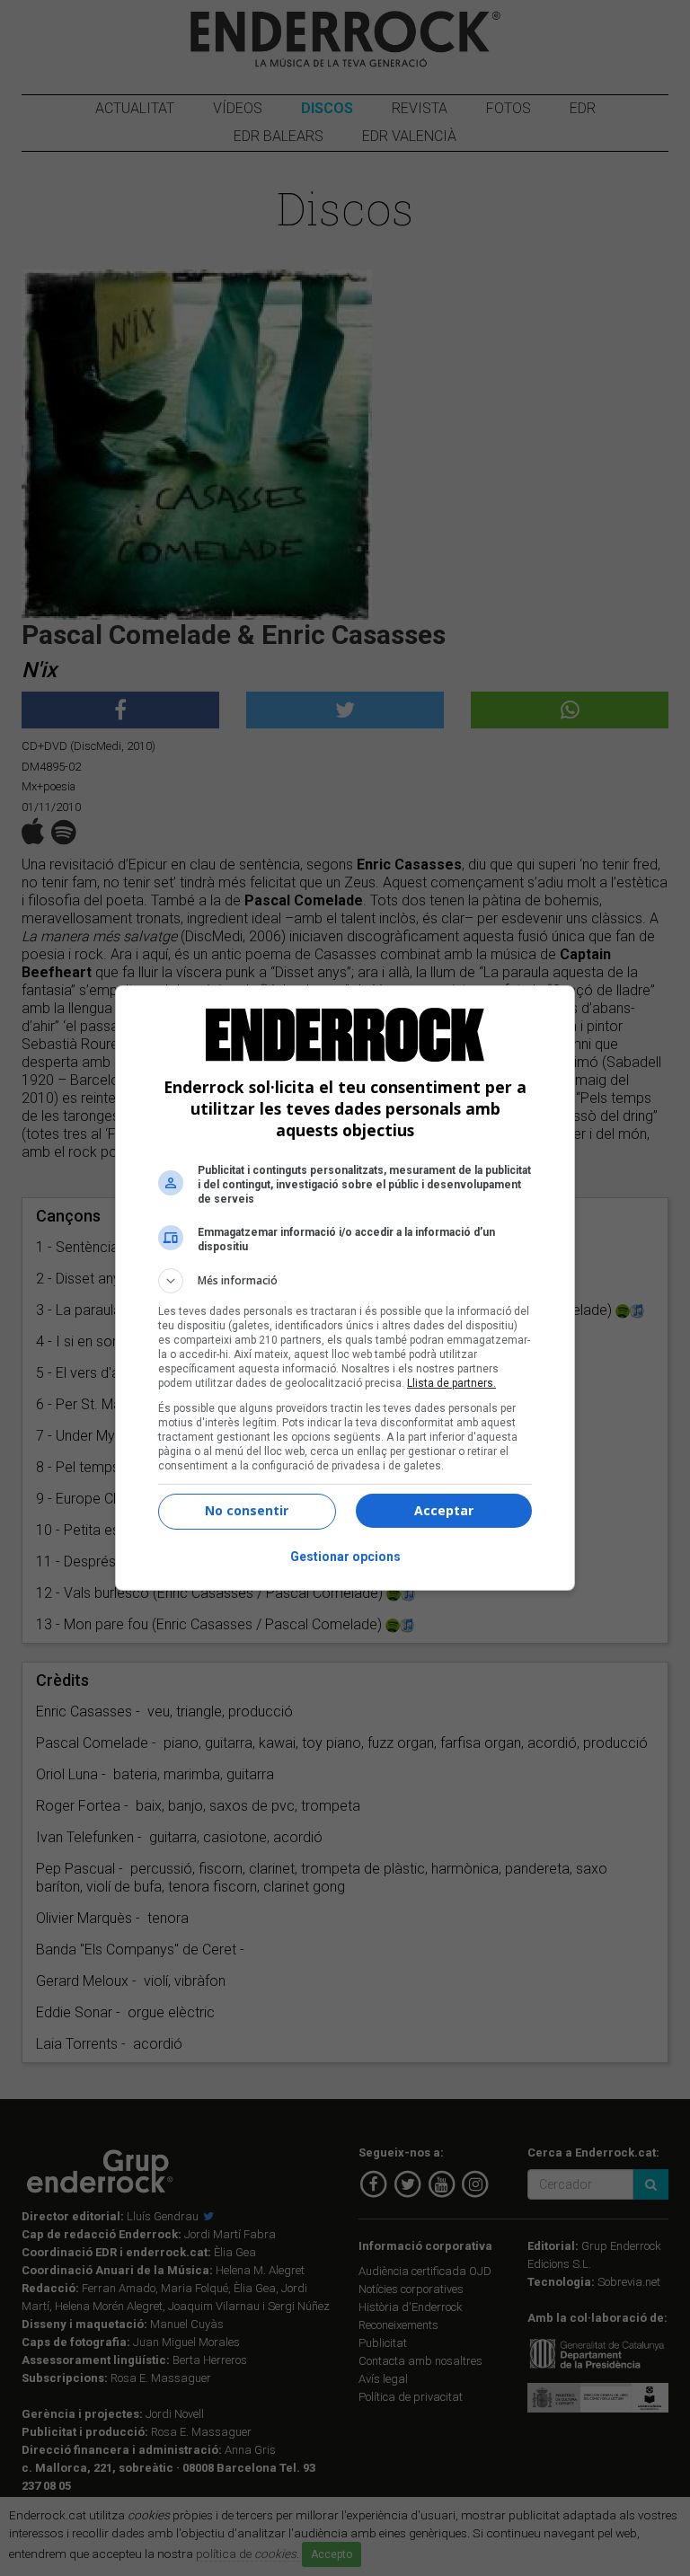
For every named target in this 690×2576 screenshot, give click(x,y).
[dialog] (345, 1288)
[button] (345, 1281)
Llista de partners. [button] (451, 1383)
